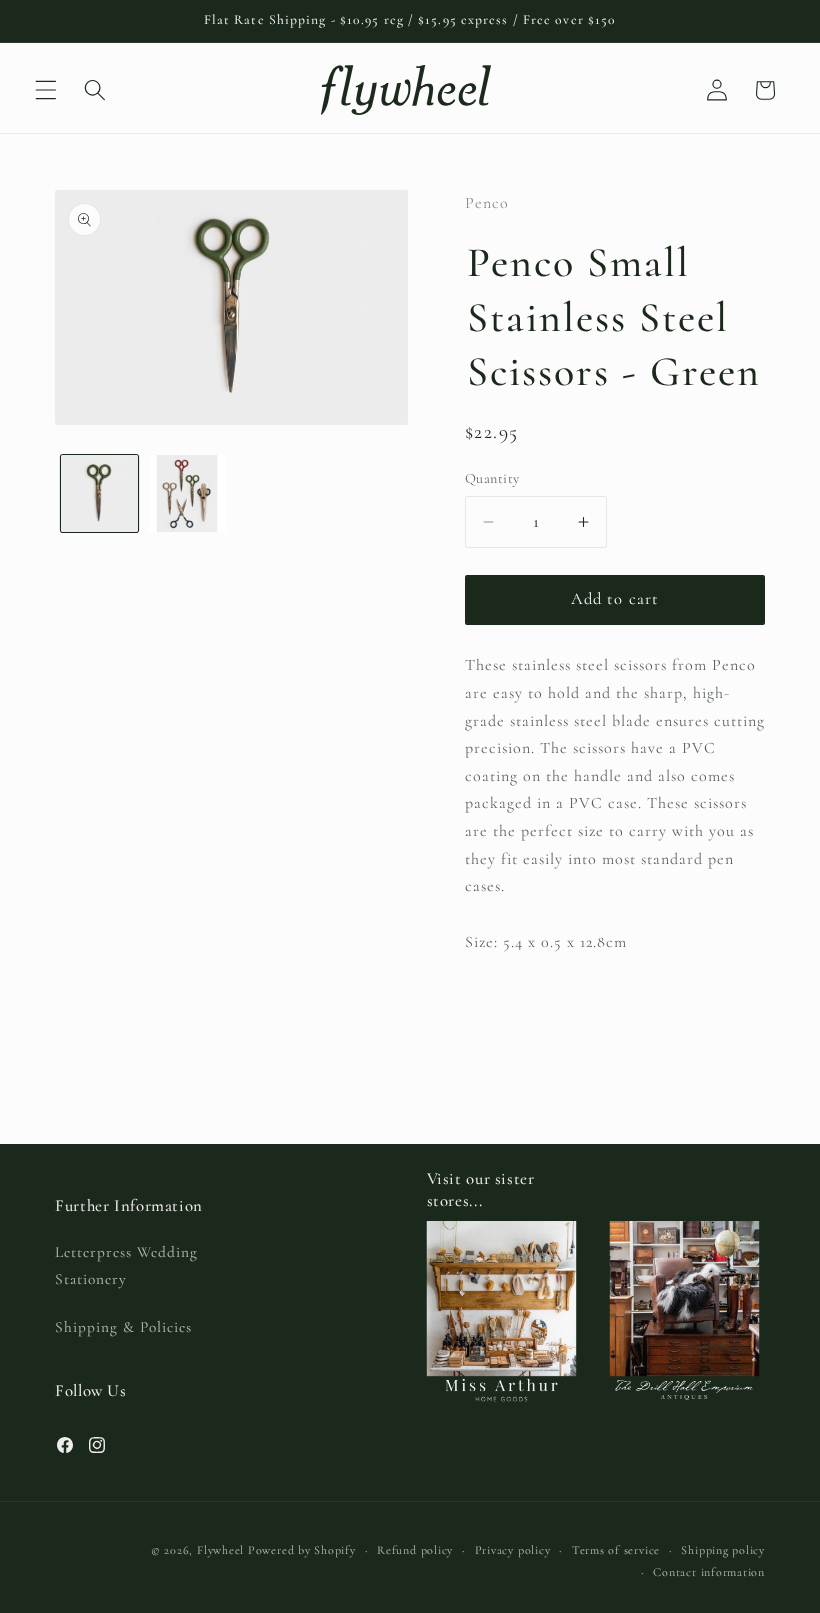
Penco (487, 203)
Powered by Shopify (302, 1550)
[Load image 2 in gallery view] (187, 493)
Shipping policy (723, 1550)
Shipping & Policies (123, 1327)
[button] (46, 90)
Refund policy (415, 1550)
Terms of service (616, 1550)
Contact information (709, 1572)
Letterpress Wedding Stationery (126, 1265)
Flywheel (220, 1550)
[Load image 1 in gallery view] (99, 493)
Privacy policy (513, 1550)
